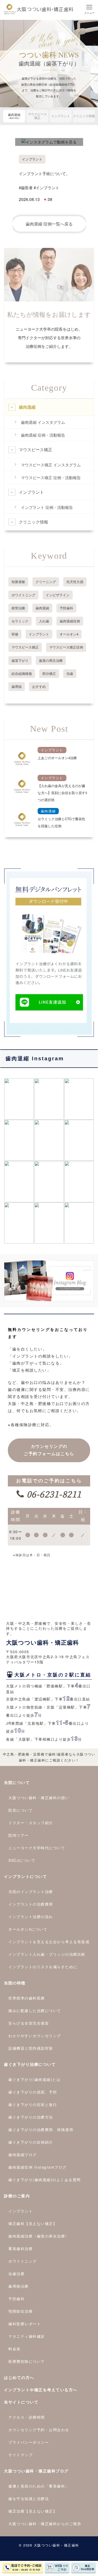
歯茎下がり (20, 660)
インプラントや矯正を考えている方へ (41, 2390)
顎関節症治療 (21, 2311)
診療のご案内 (17, 2196)
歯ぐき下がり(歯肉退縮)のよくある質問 (45, 2180)
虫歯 (70, 673)
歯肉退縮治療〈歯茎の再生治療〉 (39, 2236)
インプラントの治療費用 (31, 1904)
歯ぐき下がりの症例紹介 (31, 2142)
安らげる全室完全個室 (29, 2023)
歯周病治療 (19, 2286)
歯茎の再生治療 (51, 660)
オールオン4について (28, 1929)
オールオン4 (69, 634)
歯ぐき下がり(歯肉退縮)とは (34, 2079)
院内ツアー (19, 1835)
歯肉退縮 (14, 116)
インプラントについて (25, 1876)
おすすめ (39, 686)
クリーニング (46, 582)
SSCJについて (22, 1860)
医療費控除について (27, 2361)
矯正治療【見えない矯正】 (33, 2511)
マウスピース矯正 (37, 116)
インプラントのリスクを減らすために (43, 1967)
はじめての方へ (19, 2377)
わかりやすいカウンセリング (35, 2036)
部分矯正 (49, 673)
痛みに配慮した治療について (35, 2010)
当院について (17, 1782)
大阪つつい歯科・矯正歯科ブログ (36, 2471)
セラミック (20, 621)
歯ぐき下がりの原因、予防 (33, 2092)
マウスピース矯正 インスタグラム (51, 465)
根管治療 (18, 608)
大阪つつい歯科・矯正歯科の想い (39, 1798)
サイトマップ (21, 2455)
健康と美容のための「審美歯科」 (39, 2486)
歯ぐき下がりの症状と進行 (33, 2104)
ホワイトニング (23, 595)
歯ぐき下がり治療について (30, 2064)
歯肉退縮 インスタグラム (43, 422)
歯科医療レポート (25, 2324)
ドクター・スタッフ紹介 (31, 1823)
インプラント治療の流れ (31, 1917)
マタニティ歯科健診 (27, 2336)
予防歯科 (66, 608)
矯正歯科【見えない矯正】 (33, 2223)
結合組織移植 (22, 673)
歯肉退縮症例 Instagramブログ (38, 2167)
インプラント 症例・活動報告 (47, 507)
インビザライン (58, 595)
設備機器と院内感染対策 (31, 2048)
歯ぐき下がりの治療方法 (31, 2117)
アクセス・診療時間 (27, 2417)
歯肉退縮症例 (70, 621)
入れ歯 (44, 621)
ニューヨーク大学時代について (37, 1848)
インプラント (61, 116)
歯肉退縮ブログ (23, 2155)
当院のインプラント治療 (31, 1891)
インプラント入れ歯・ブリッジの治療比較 (47, 1954)
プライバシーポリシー (29, 2442)
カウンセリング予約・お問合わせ (39, 2430)
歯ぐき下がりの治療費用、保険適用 (41, 2129)
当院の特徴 (15, 1983)
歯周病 (17, 686)
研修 (15, 634)
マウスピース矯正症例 (66, 647)
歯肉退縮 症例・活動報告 (43, 435)
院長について (21, 1810)
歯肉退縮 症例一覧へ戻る (49, 224)
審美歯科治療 (21, 2248)
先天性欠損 (75, 582)
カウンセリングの (49, 1450)
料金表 (15, 2349)
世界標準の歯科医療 (27, 1998)
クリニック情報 (84, 116)
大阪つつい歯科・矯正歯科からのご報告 (45, 2524)
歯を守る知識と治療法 (29, 2498)
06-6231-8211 (53, 1494)
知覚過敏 (18, 582)
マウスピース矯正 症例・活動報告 (51, 477)
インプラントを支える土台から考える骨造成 (49, 1942)
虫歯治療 (16, 2274)
